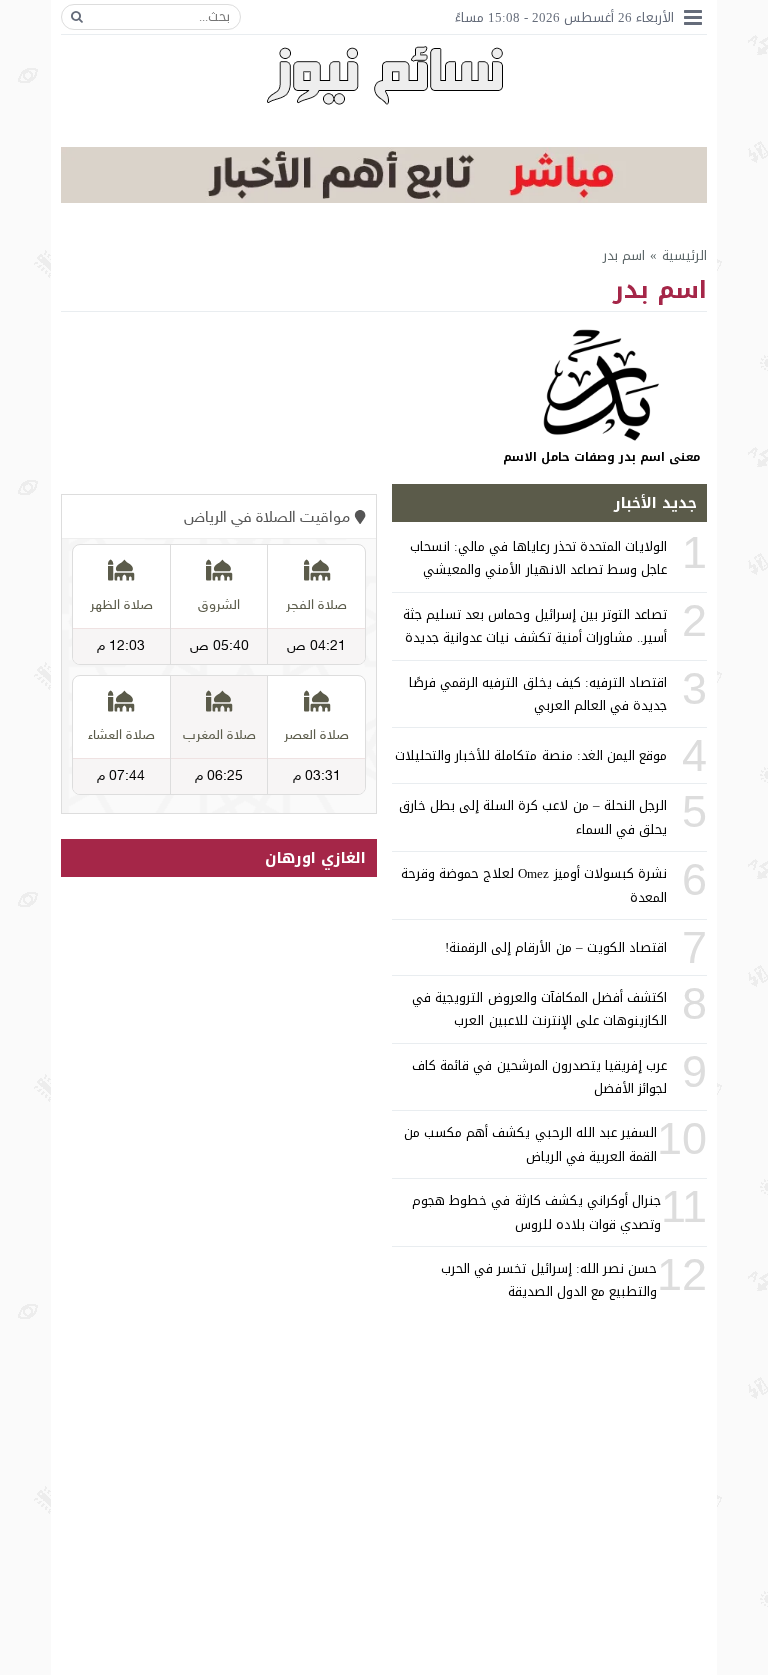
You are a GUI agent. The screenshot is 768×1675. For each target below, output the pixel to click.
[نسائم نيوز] (384, 75)
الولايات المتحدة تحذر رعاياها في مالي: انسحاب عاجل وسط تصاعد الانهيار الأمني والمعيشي (538, 558)
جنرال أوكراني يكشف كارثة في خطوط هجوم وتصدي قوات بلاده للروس (536, 1212)
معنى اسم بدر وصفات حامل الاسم (601, 457)
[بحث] (77, 17)
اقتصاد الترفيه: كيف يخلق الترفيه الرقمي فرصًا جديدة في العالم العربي (538, 694)
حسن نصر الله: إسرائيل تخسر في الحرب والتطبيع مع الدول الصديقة (549, 1280)
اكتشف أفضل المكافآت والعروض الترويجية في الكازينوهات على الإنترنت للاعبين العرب (539, 1009)
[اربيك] (384, 198)
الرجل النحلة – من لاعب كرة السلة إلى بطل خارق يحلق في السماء (533, 817)
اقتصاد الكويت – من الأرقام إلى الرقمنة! (556, 947)
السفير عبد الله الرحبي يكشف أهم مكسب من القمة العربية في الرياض (530, 1144)
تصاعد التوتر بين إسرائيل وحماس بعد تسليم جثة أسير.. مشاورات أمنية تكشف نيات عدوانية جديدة (535, 626)
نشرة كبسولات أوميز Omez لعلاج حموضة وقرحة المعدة (534, 885)
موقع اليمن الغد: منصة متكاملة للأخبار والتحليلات (531, 755)
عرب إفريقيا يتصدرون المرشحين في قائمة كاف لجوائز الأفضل (539, 1077)
